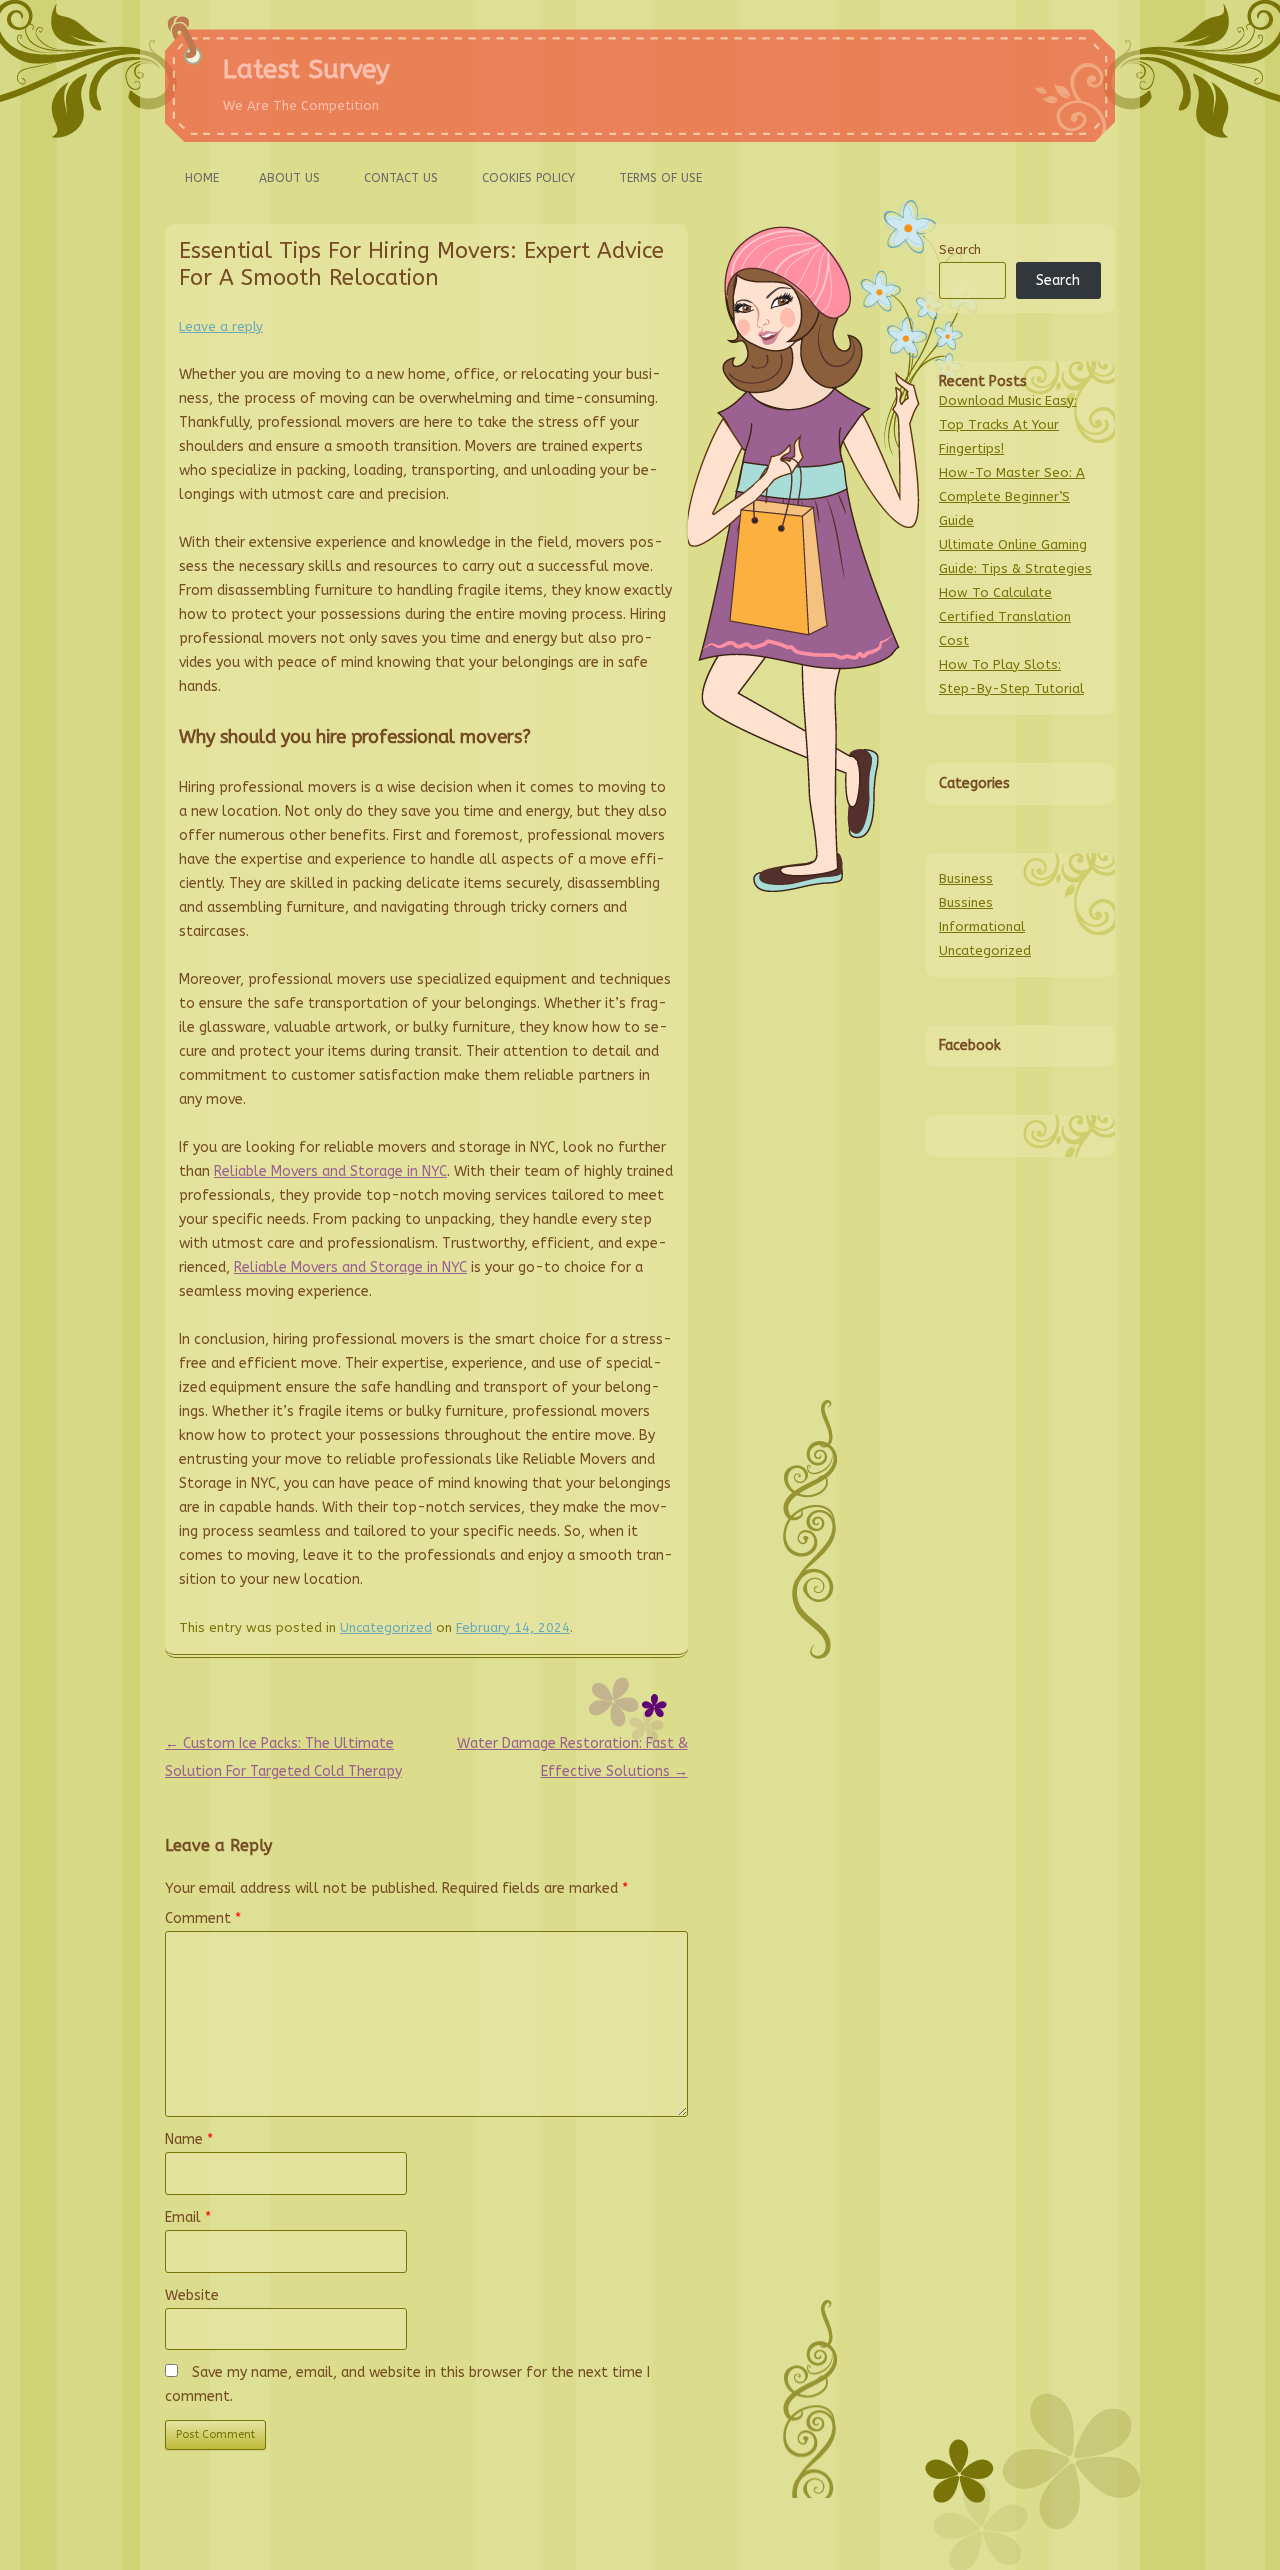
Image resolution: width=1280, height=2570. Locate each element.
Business (966, 878)
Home (202, 178)
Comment (203, 1918)
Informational (982, 926)
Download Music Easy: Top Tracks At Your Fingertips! (1008, 424)
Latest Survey (306, 69)
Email (188, 2217)
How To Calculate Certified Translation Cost (1005, 616)
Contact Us (401, 178)
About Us (289, 178)
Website (192, 2295)
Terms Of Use (660, 178)
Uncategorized (386, 1627)
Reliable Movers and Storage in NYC (330, 1171)
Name (189, 2139)
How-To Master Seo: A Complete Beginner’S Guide (1012, 496)
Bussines (966, 902)
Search (960, 249)
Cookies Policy (528, 178)
